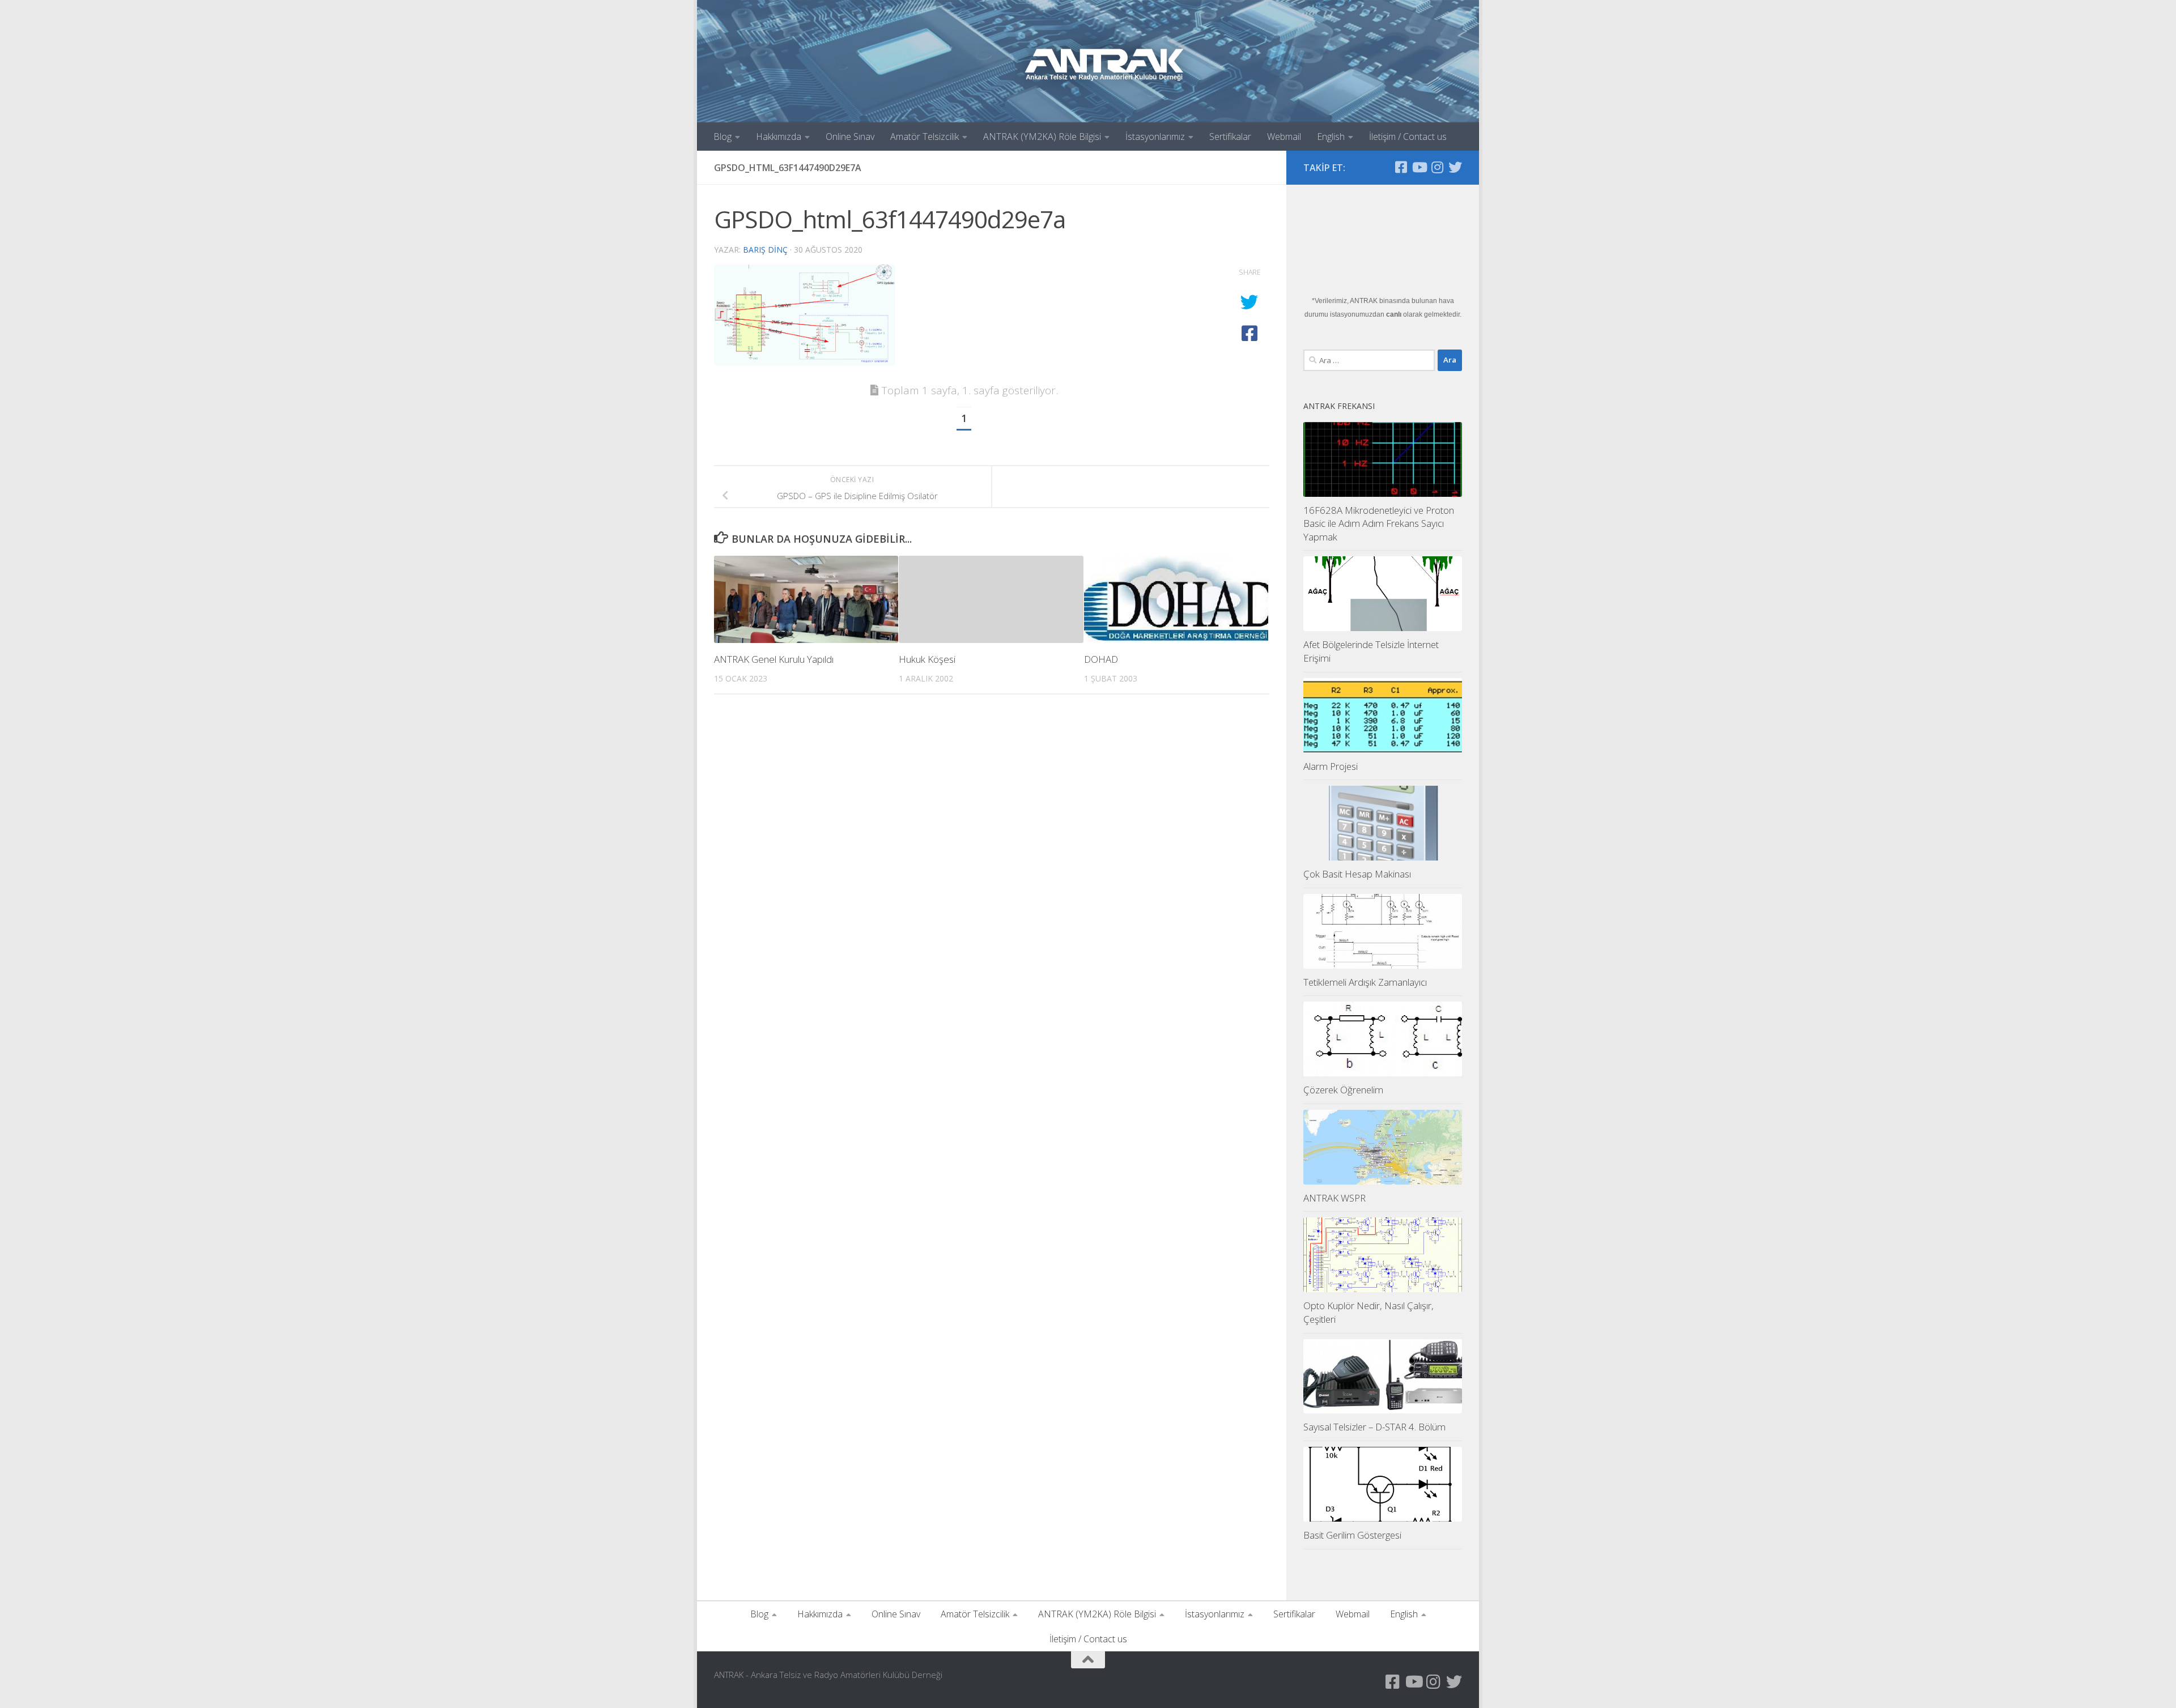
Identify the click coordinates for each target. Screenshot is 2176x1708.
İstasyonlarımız (1155, 137)
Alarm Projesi (1331, 766)
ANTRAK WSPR (1334, 1198)
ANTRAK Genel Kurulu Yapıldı (774, 659)
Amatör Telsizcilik (925, 137)
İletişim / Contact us (1408, 137)
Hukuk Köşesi (927, 659)
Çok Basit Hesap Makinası (1357, 874)
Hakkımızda (779, 137)
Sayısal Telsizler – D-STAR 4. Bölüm (1374, 1427)
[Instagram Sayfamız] (1437, 167)
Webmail (1284, 137)
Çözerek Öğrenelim (1343, 1090)
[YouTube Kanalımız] (1419, 167)
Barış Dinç (765, 250)
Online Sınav (850, 137)
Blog (722, 137)
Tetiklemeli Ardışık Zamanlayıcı (1365, 982)
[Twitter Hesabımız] (1455, 167)
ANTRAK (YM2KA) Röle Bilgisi (1042, 137)
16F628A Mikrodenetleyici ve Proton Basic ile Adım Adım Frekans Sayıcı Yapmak (1379, 523)
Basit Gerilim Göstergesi (1352, 1535)
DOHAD (1101, 659)
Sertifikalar (1230, 137)
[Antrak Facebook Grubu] (1401, 167)
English (1331, 137)
